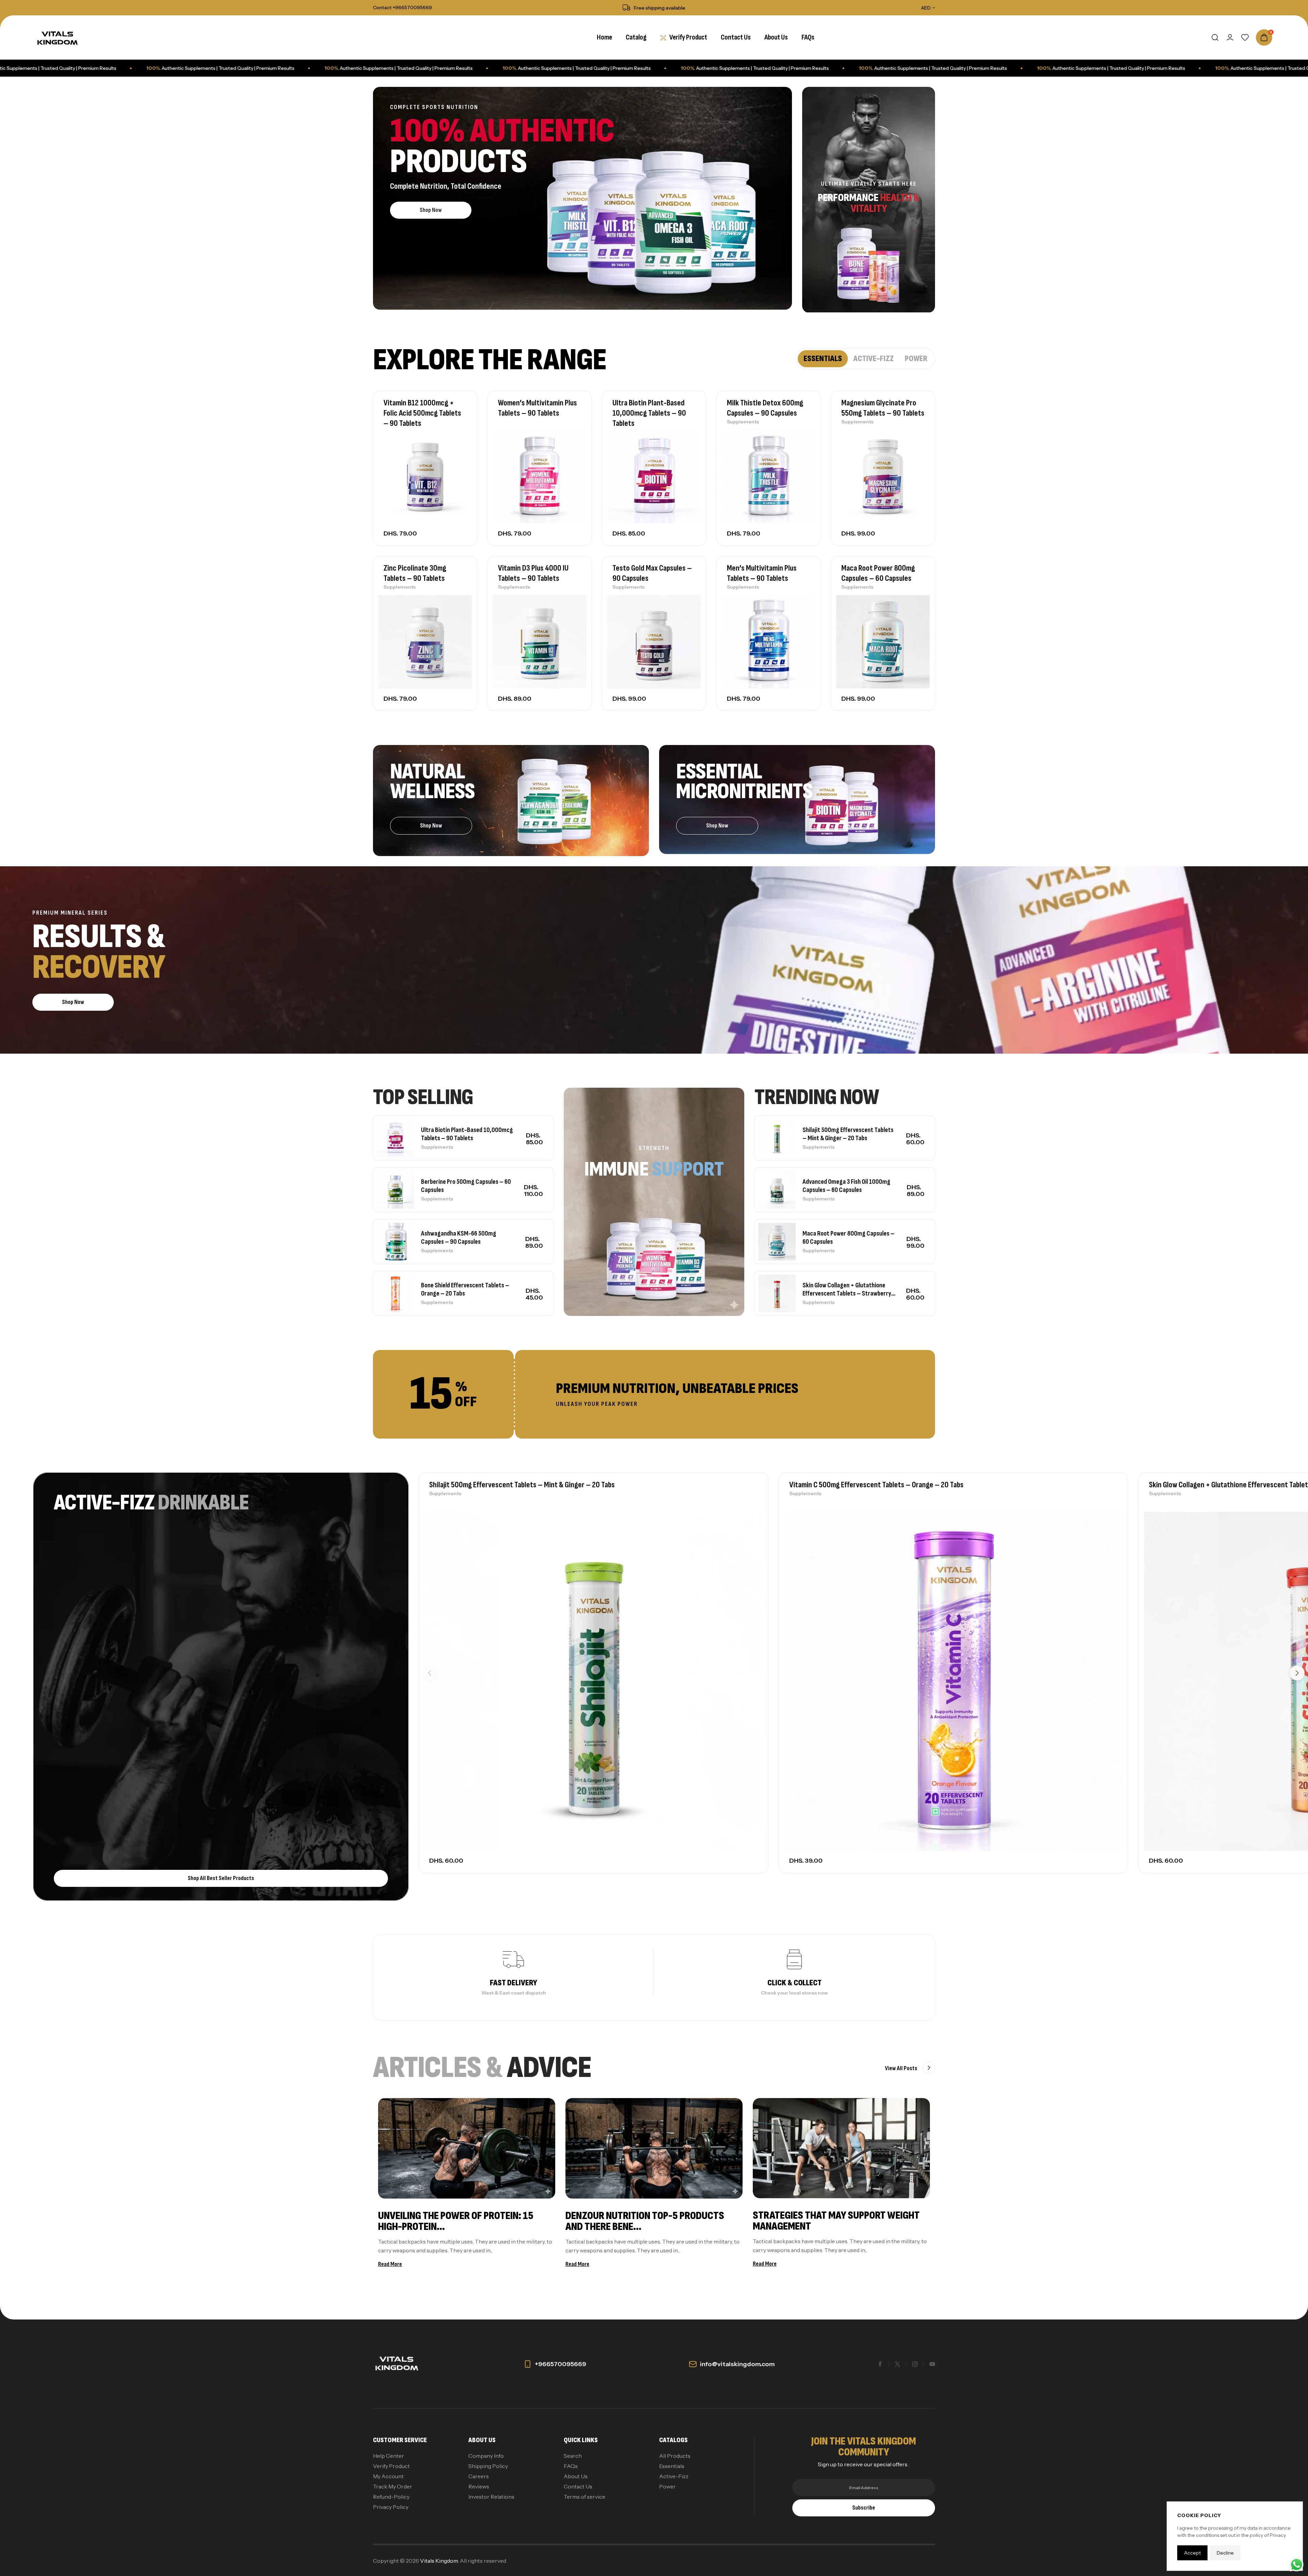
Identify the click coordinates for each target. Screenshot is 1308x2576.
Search (573, 2456)
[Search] (1215, 37)
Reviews (479, 2486)
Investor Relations (491, 2497)
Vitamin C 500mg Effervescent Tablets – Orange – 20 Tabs (876, 1485)
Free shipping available (660, 8)
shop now (717, 826)
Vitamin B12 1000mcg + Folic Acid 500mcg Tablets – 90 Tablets (422, 413)
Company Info (486, 2456)
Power (667, 2486)
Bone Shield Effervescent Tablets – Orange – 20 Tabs (465, 1289)
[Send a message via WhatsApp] (1297, 2565)
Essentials (672, 2466)
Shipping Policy (488, 2466)
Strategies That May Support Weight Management (836, 2221)
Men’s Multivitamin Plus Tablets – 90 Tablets (762, 573)
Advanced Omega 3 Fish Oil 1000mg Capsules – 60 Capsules (846, 1186)
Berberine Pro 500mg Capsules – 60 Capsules (466, 1186)
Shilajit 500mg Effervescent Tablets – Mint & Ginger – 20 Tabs (848, 1134)
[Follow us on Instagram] (915, 2364)
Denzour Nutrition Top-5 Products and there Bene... (645, 2221)
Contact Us (578, 2486)
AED (926, 8)
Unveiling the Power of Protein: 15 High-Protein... (456, 2221)
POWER (916, 359)
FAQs (571, 2466)
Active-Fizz (674, 2476)
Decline (1225, 2553)
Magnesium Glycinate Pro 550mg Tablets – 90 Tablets (883, 408)
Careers (479, 2476)
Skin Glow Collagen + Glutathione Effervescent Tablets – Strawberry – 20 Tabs (847, 1289)
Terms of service (585, 2497)
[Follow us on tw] (898, 2364)
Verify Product (391, 2466)
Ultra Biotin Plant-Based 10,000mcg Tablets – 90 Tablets (649, 413)
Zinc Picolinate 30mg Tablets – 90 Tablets (415, 573)
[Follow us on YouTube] (932, 2364)
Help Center (388, 2456)
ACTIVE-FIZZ (874, 359)
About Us (576, 2476)
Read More (390, 2264)
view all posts (902, 2068)
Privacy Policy (391, 2507)
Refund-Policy (391, 2497)
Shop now (431, 210)
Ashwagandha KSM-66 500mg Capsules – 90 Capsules (459, 1238)
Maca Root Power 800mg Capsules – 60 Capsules (878, 573)
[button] (1297, 1673)
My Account (388, 2476)
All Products (675, 2456)
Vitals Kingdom (439, 2561)
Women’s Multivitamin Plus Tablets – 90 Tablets (538, 408)
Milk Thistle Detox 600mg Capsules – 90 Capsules (765, 408)
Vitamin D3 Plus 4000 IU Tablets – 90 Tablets (533, 573)
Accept (1192, 2553)
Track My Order (393, 2486)
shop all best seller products (221, 1878)
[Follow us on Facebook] (880, 2364)
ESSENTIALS (823, 359)
